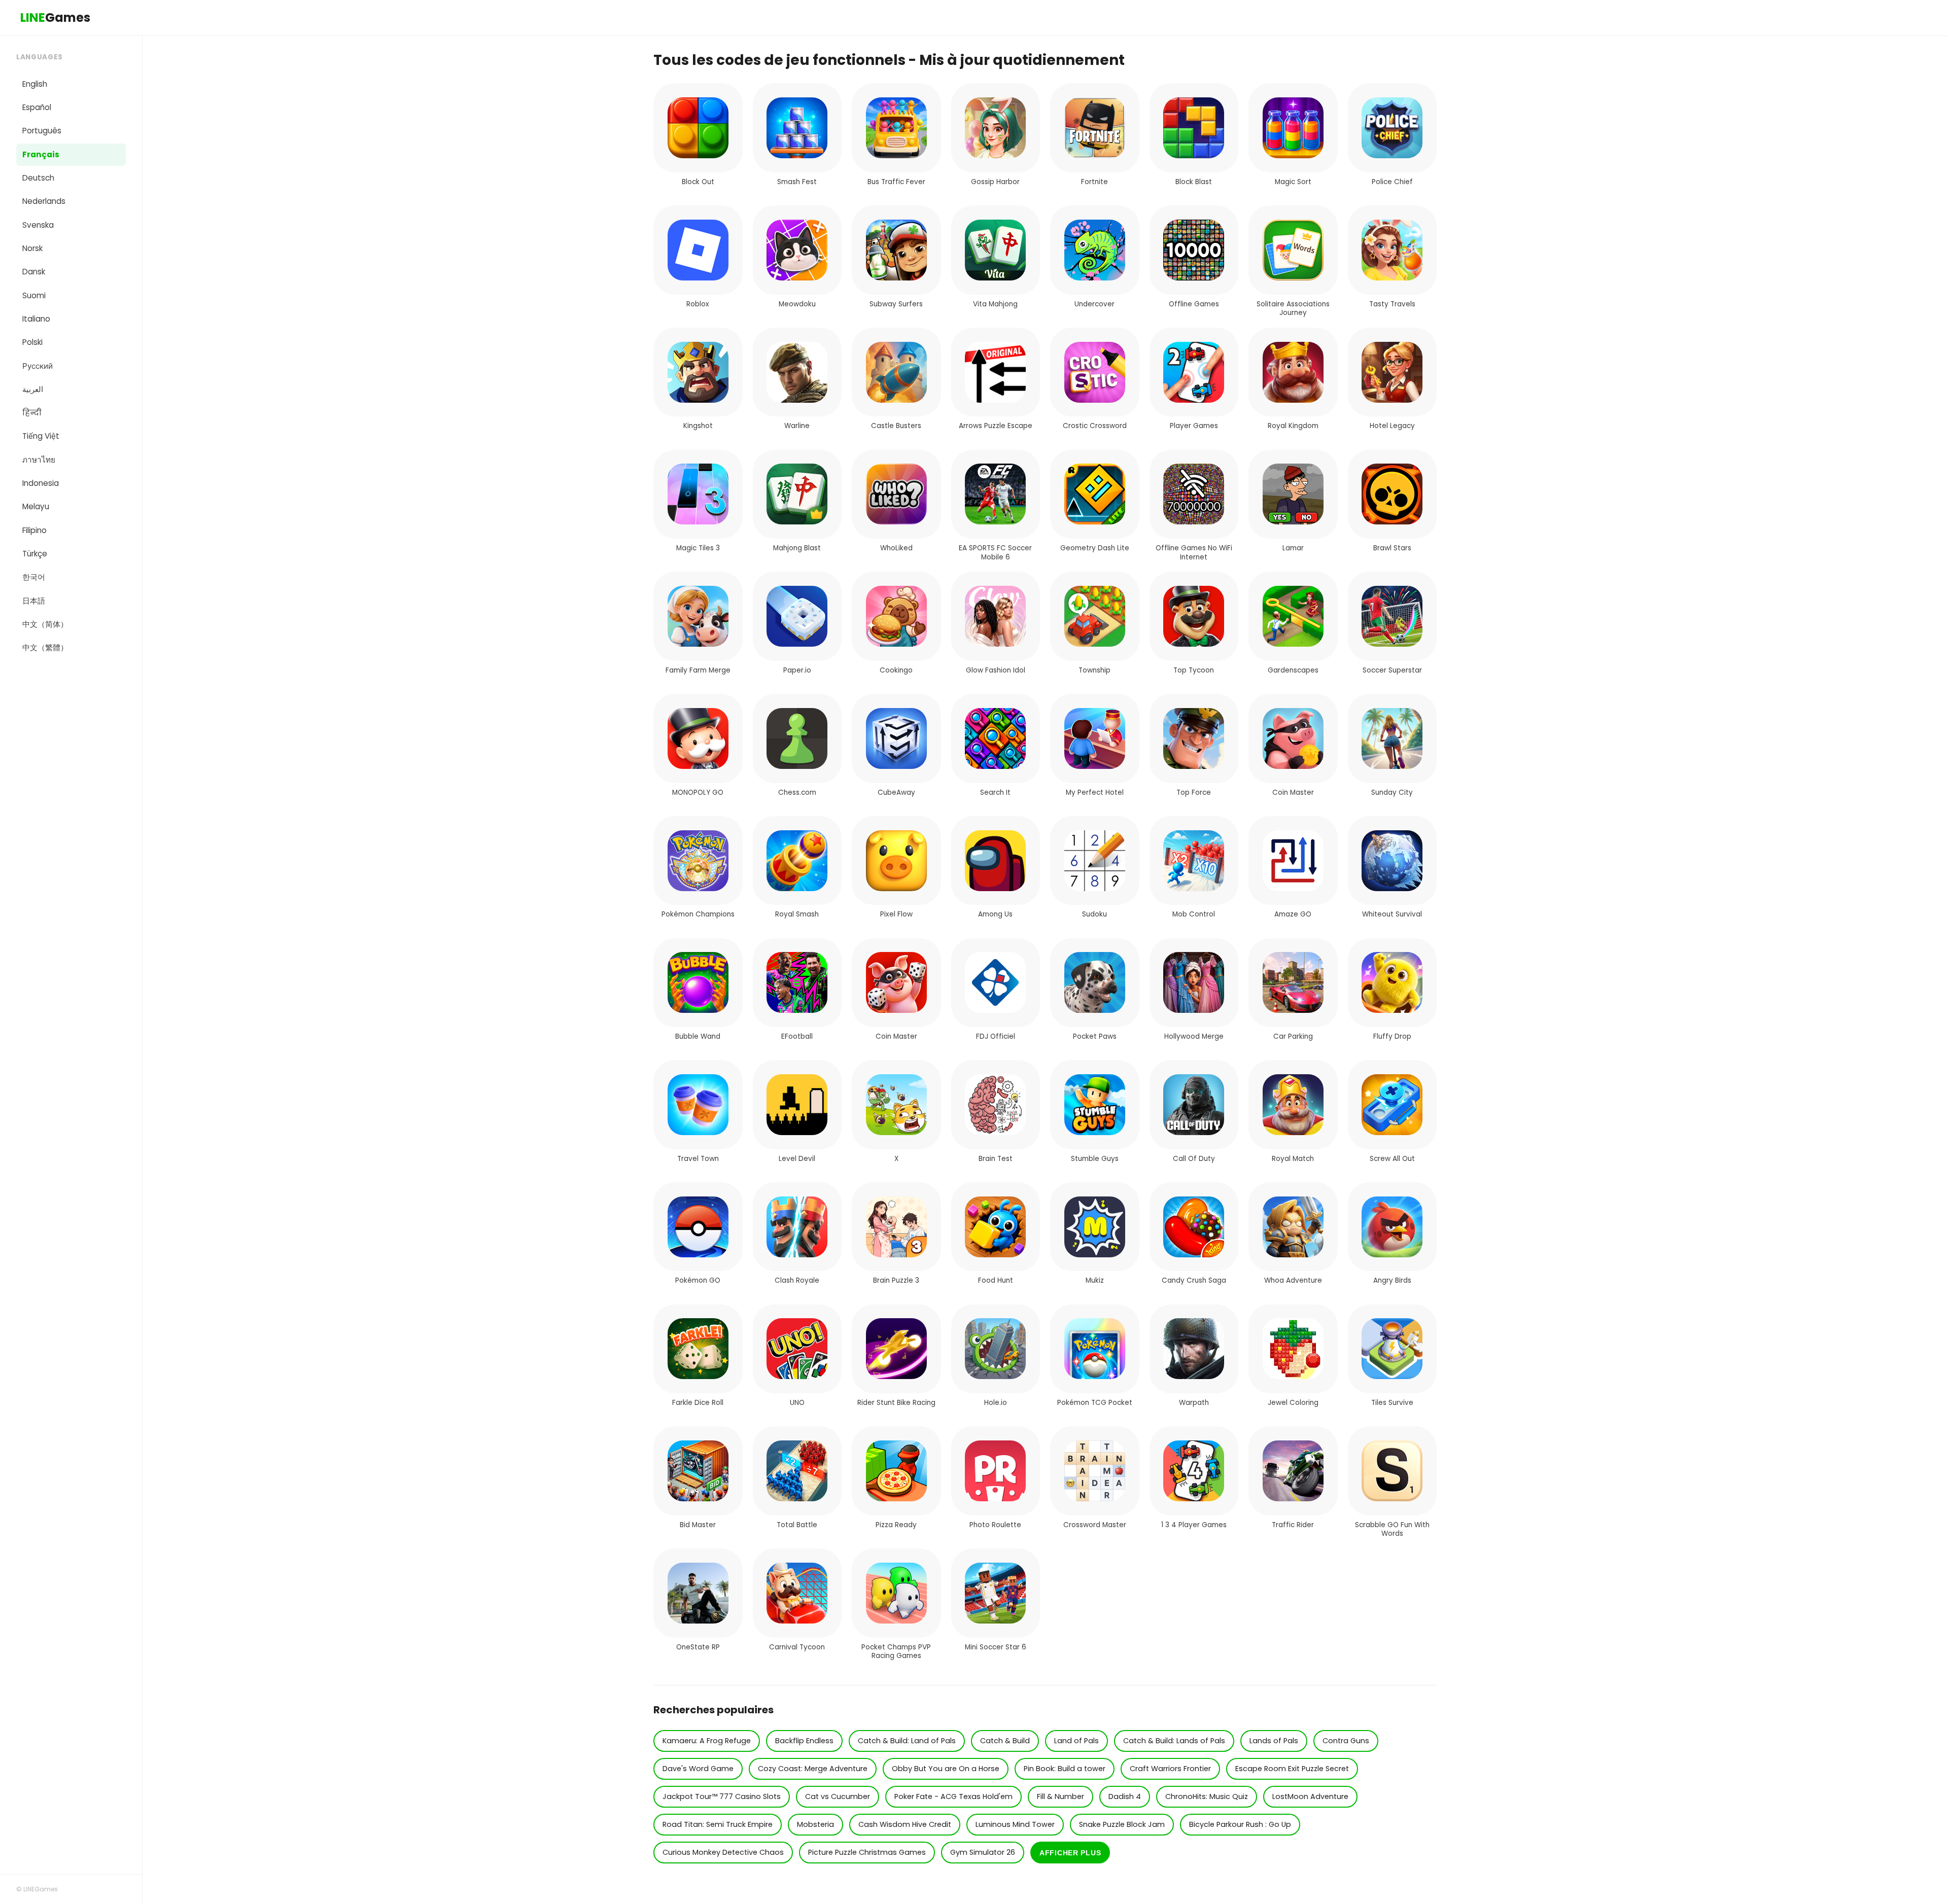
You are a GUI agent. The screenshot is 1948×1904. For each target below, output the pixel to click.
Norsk (32, 248)
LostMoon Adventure (1310, 1796)
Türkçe (35, 554)
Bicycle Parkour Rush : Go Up (1240, 1824)
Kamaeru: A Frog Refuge (707, 1741)
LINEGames (41, 1889)
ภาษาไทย (39, 460)
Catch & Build (1005, 1741)
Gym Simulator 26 (983, 1852)
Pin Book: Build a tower (1065, 1769)
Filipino (34, 530)
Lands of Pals (1274, 1741)
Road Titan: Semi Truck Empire (718, 1824)
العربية (33, 389)
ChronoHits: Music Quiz (1207, 1796)
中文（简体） (45, 624)
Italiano (36, 319)
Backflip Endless (804, 1741)
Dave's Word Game (698, 1769)
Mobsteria (815, 1824)
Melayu (36, 506)
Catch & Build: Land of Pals (907, 1741)
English (35, 84)
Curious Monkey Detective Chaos (723, 1852)
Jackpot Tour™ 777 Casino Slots (722, 1796)
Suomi (34, 295)
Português (42, 131)
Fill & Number (1060, 1796)
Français (41, 154)
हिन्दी (32, 413)
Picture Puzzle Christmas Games (867, 1852)
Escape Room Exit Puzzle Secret (1292, 1769)
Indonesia (41, 483)
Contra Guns (1346, 1741)
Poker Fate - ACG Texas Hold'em (953, 1796)
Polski (32, 342)
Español (37, 107)
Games (55, 17)
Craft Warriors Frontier (1170, 1769)
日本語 (34, 601)
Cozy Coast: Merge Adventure (813, 1769)
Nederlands (44, 201)
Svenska (38, 225)
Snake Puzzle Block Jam (1122, 1824)
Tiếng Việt (41, 436)
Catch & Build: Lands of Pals (1174, 1741)
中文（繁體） (45, 647)
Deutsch (38, 178)
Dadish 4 (1125, 1796)
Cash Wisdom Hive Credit (905, 1824)
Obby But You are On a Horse (946, 1769)
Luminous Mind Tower (1015, 1824)
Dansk (34, 272)
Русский (38, 366)
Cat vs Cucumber (838, 1796)
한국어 (34, 577)
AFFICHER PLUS (1070, 1853)
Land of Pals (1076, 1741)
